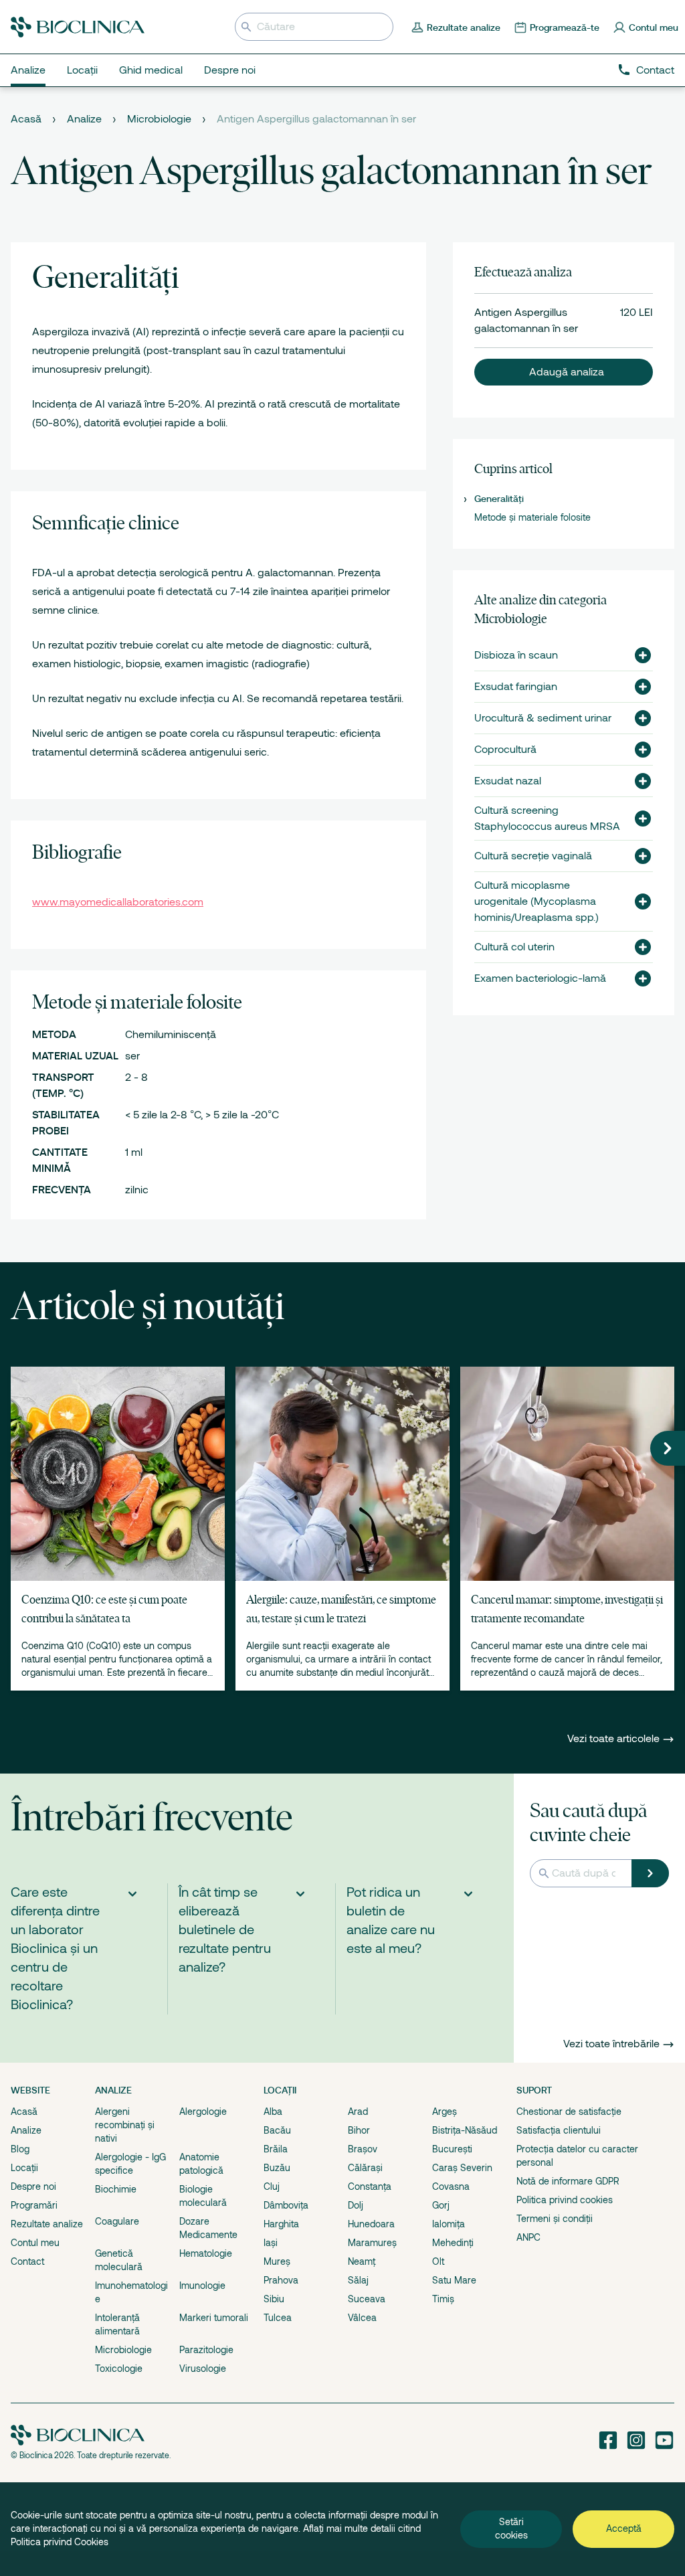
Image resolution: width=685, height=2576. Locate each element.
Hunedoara (371, 2224)
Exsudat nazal (508, 781)
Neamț (362, 2261)
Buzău (277, 2168)
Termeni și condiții (555, 2219)
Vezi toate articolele (615, 1739)
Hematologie (206, 2253)
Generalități (499, 499)
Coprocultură (505, 750)
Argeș (445, 2112)
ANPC (528, 2237)
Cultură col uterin (514, 947)
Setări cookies (511, 2528)
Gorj (441, 2205)
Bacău (277, 2130)
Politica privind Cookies (60, 2542)
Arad (358, 2112)
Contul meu (35, 2243)
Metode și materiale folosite (532, 517)
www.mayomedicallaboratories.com (118, 902)
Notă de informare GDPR (568, 2181)
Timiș (443, 2299)
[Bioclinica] (78, 27)
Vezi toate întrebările (611, 2044)
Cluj (272, 2186)
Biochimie (116, 2189)
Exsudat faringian (516, 687)
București (452, 2149)
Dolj (356, 2205)
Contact (655, 70)
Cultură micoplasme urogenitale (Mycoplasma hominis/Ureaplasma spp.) (536, 901)
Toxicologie (119, 2369)
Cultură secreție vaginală (533, 856)
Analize (84, 119)
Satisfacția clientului (559, 2130)
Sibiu (274, 2299)
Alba (273, 2112)
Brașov (363, 2149)
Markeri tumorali (214, 2318)
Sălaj (358, 2280)
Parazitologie (206, 2350)
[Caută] (650, 1873)
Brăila (276, 2149)
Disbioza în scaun (516, 655)
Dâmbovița (286, 2205)
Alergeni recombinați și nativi (125, 2125)
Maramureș (372, 2243)
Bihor (359, 2130)
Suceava (367, 2299)
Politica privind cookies (565, 2200)
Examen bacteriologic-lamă (540, 978)
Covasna (451, 2186)
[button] (564, 372)
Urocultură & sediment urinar (543, 718)
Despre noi (33, 2186)
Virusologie (203, 2369)
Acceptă (624, 2528)
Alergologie (203, 2112)
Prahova (281, 2280)
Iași (271, 2243)
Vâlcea (362, 2318)
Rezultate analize (47, 2224)
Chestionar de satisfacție (569, 2112)
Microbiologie (159, 119)
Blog (20, 2149)
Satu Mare (454, 2280)
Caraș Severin (462, 2168)
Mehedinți (453, 2243)
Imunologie (202, 2286)
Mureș (277, 2261)
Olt (438, 2261)
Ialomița (449, 2224)
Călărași (365, 2168)
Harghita (281, 2224)
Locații (24, 2168)
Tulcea (278, 2318)
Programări (34, 2205)
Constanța (370, 2186)
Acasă (26, 119)
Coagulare (117, 2221)
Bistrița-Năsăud (465, 2130)
